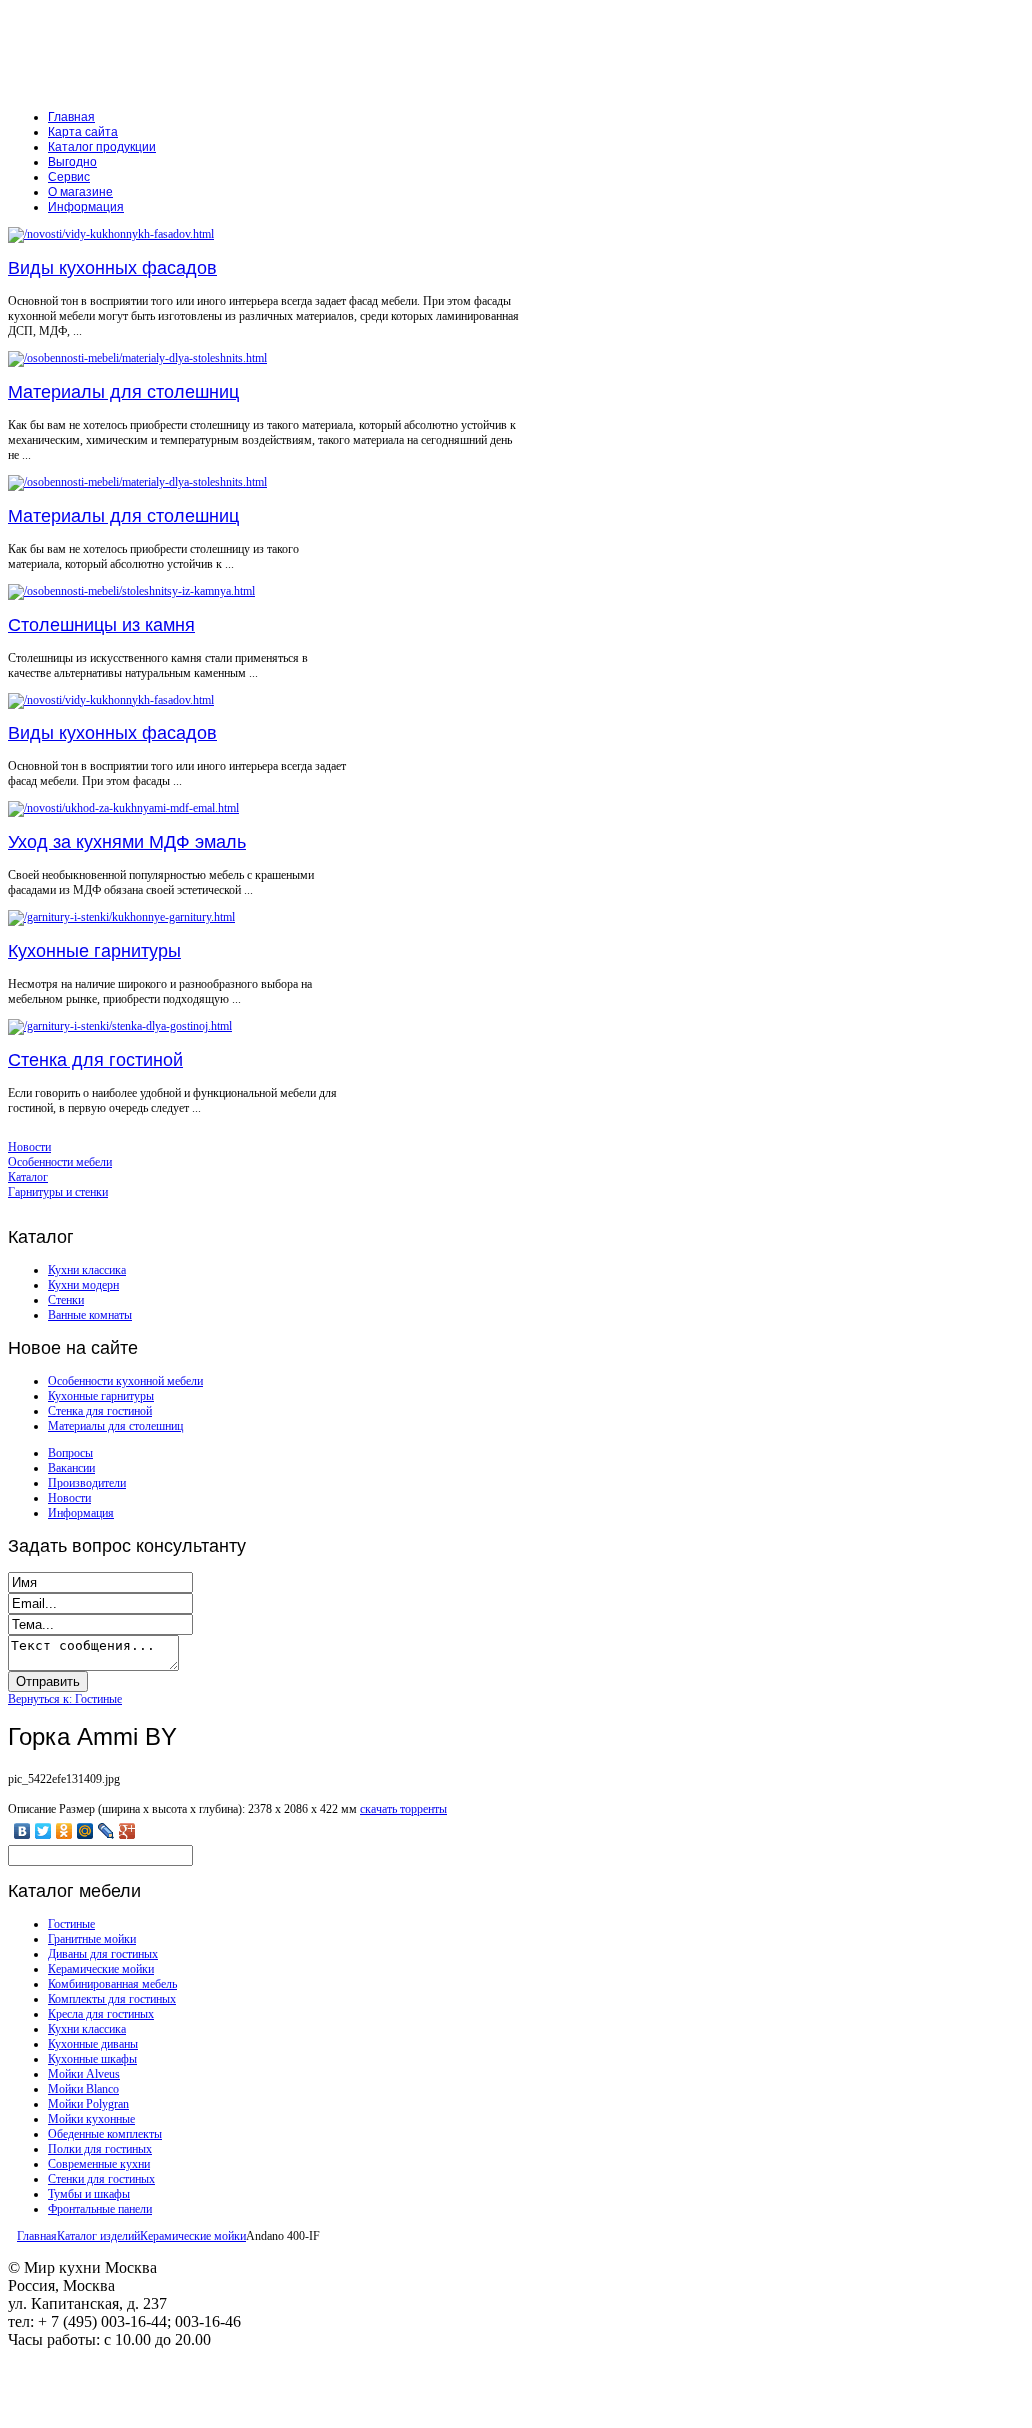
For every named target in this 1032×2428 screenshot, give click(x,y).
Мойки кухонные (91, 2119)
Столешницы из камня (101, 625)
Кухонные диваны (93, 2044)
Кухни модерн (83, 1285)
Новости (69, 1498)
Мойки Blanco (83, 2089)
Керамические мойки (101, 1969)
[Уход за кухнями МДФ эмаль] (123, 808)
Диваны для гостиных (103, 1954)
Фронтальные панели (100, 2209)
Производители (87, 1483)
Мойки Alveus (84, 2074)
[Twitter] (43, 1831)
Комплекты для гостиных (112, 1999)
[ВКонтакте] (22, 1831)
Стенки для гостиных (101, 2179)
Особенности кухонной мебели (125, 1381)
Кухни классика (87, 1270)
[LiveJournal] (106, 1831)
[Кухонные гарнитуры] (121, 917)
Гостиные (71, 1924)
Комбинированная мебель (112, 1984)
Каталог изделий (98, 2236)
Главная (37, 2236)
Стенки (66, 1300)
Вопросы (70, 1453)
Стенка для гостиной (95, 1060)
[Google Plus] (127, 1831)
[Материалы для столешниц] (137, 358)
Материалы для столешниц (123, 392)
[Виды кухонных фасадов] (111, 234)
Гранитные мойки (92, 1939)
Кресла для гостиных (101, 2014)
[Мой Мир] (85, 1831)
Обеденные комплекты (105, 2134)
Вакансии (71, 1468)
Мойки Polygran (88, 2104)
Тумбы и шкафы (89, 2194)
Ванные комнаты (90, 1315)
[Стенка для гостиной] (120, 1026)
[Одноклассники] (64, 1831)
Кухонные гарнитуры (94, 951)
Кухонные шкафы (92, 2059)
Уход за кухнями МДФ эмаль (127, 842)
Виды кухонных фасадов (112, 268)
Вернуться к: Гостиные (65, 1699)
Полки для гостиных (100, 2149)
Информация (81, 1513)
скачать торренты (403, 1809)
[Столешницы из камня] (131, 591)
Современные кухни (99, 2164)
